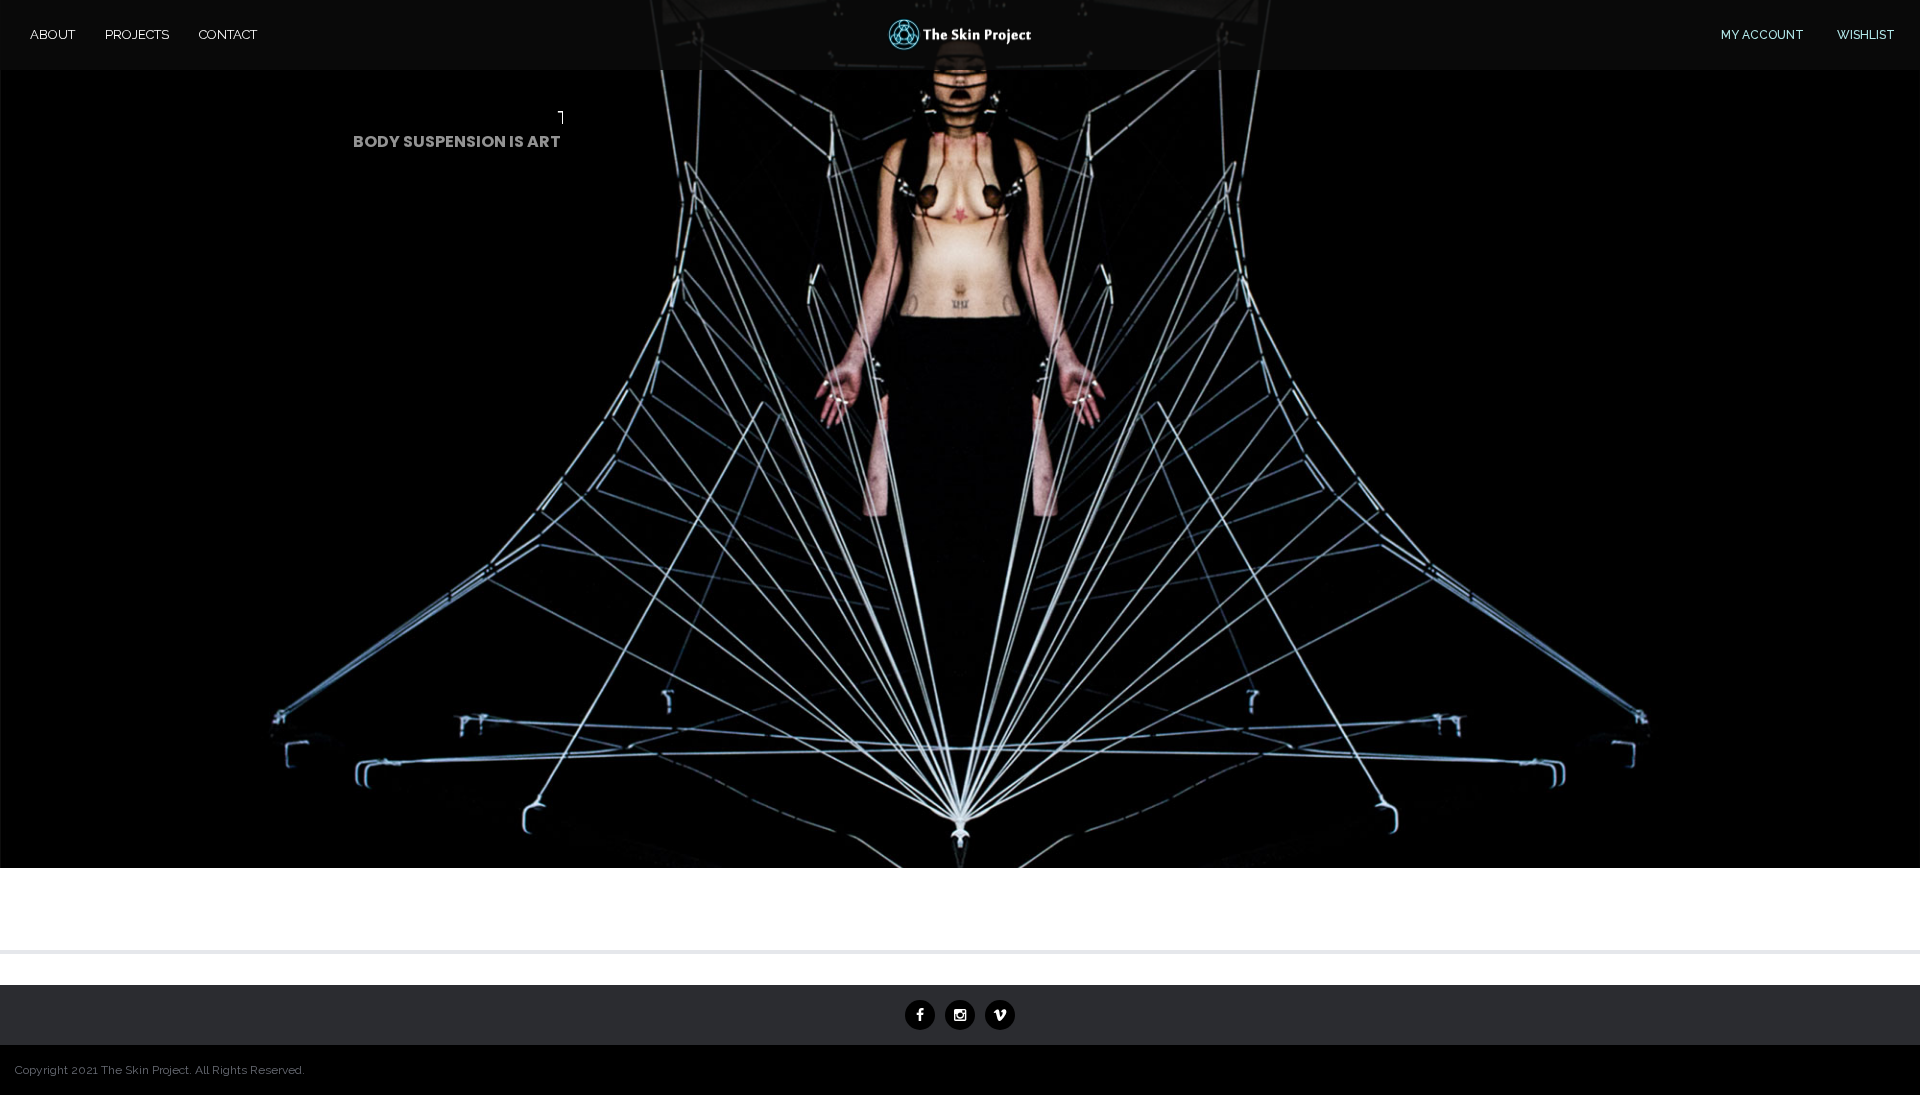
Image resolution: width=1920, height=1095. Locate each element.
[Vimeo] (1000, 1015)
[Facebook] (920, 1015)
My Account (1762, 35)
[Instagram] (960, 1015)
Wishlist (1866, 35)
